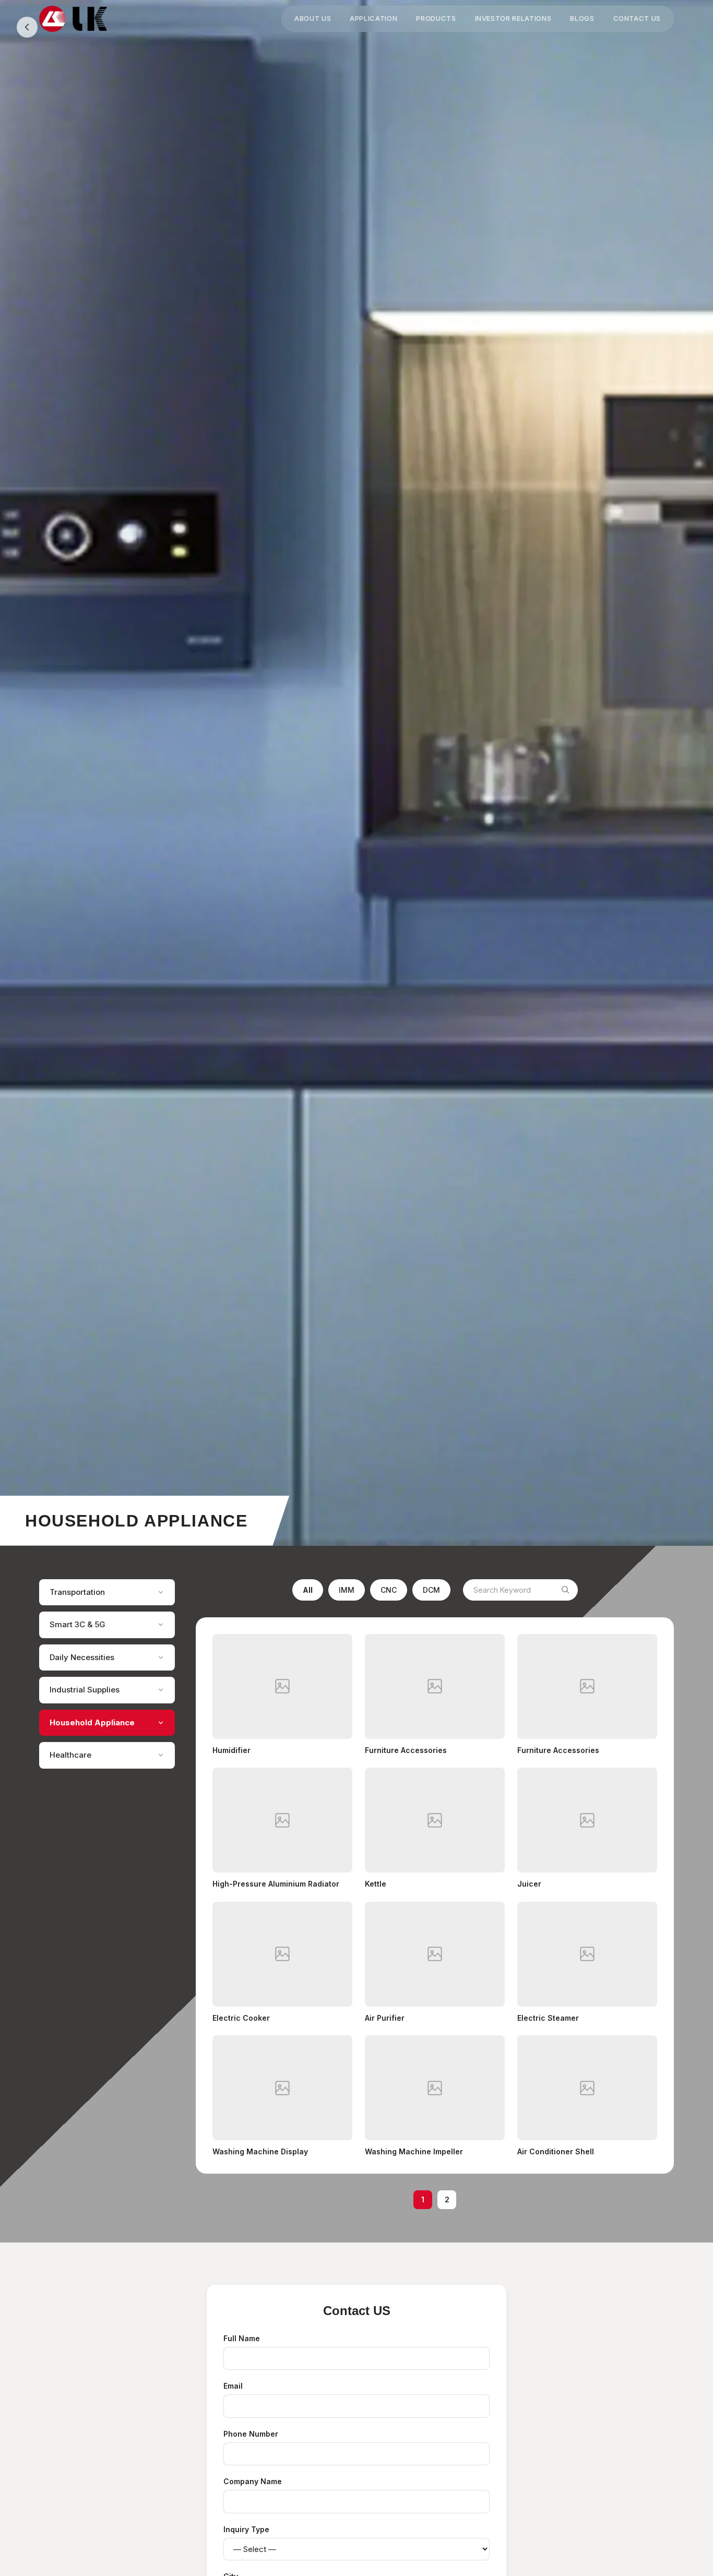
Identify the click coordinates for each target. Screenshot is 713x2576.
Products (436, 18)
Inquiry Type (246, 2529)
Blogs (582, 18)
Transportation (77, 1592)
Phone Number (251, 2434)
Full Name (242, 2338)
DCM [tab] (431, 1590)
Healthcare (70, 1755)
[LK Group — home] (73, 19)
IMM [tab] (347, 1590)
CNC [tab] (389, 1590)
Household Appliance (92, 1722)
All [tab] (308, 1590)
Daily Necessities (82, 1657)
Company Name (253, 2481)
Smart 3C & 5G (78, 1624)
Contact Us (637, 18)
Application (373, 18)
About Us (313, 18)
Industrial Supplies (85, 1690)
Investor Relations (513, 18)
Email (233, 2386)
